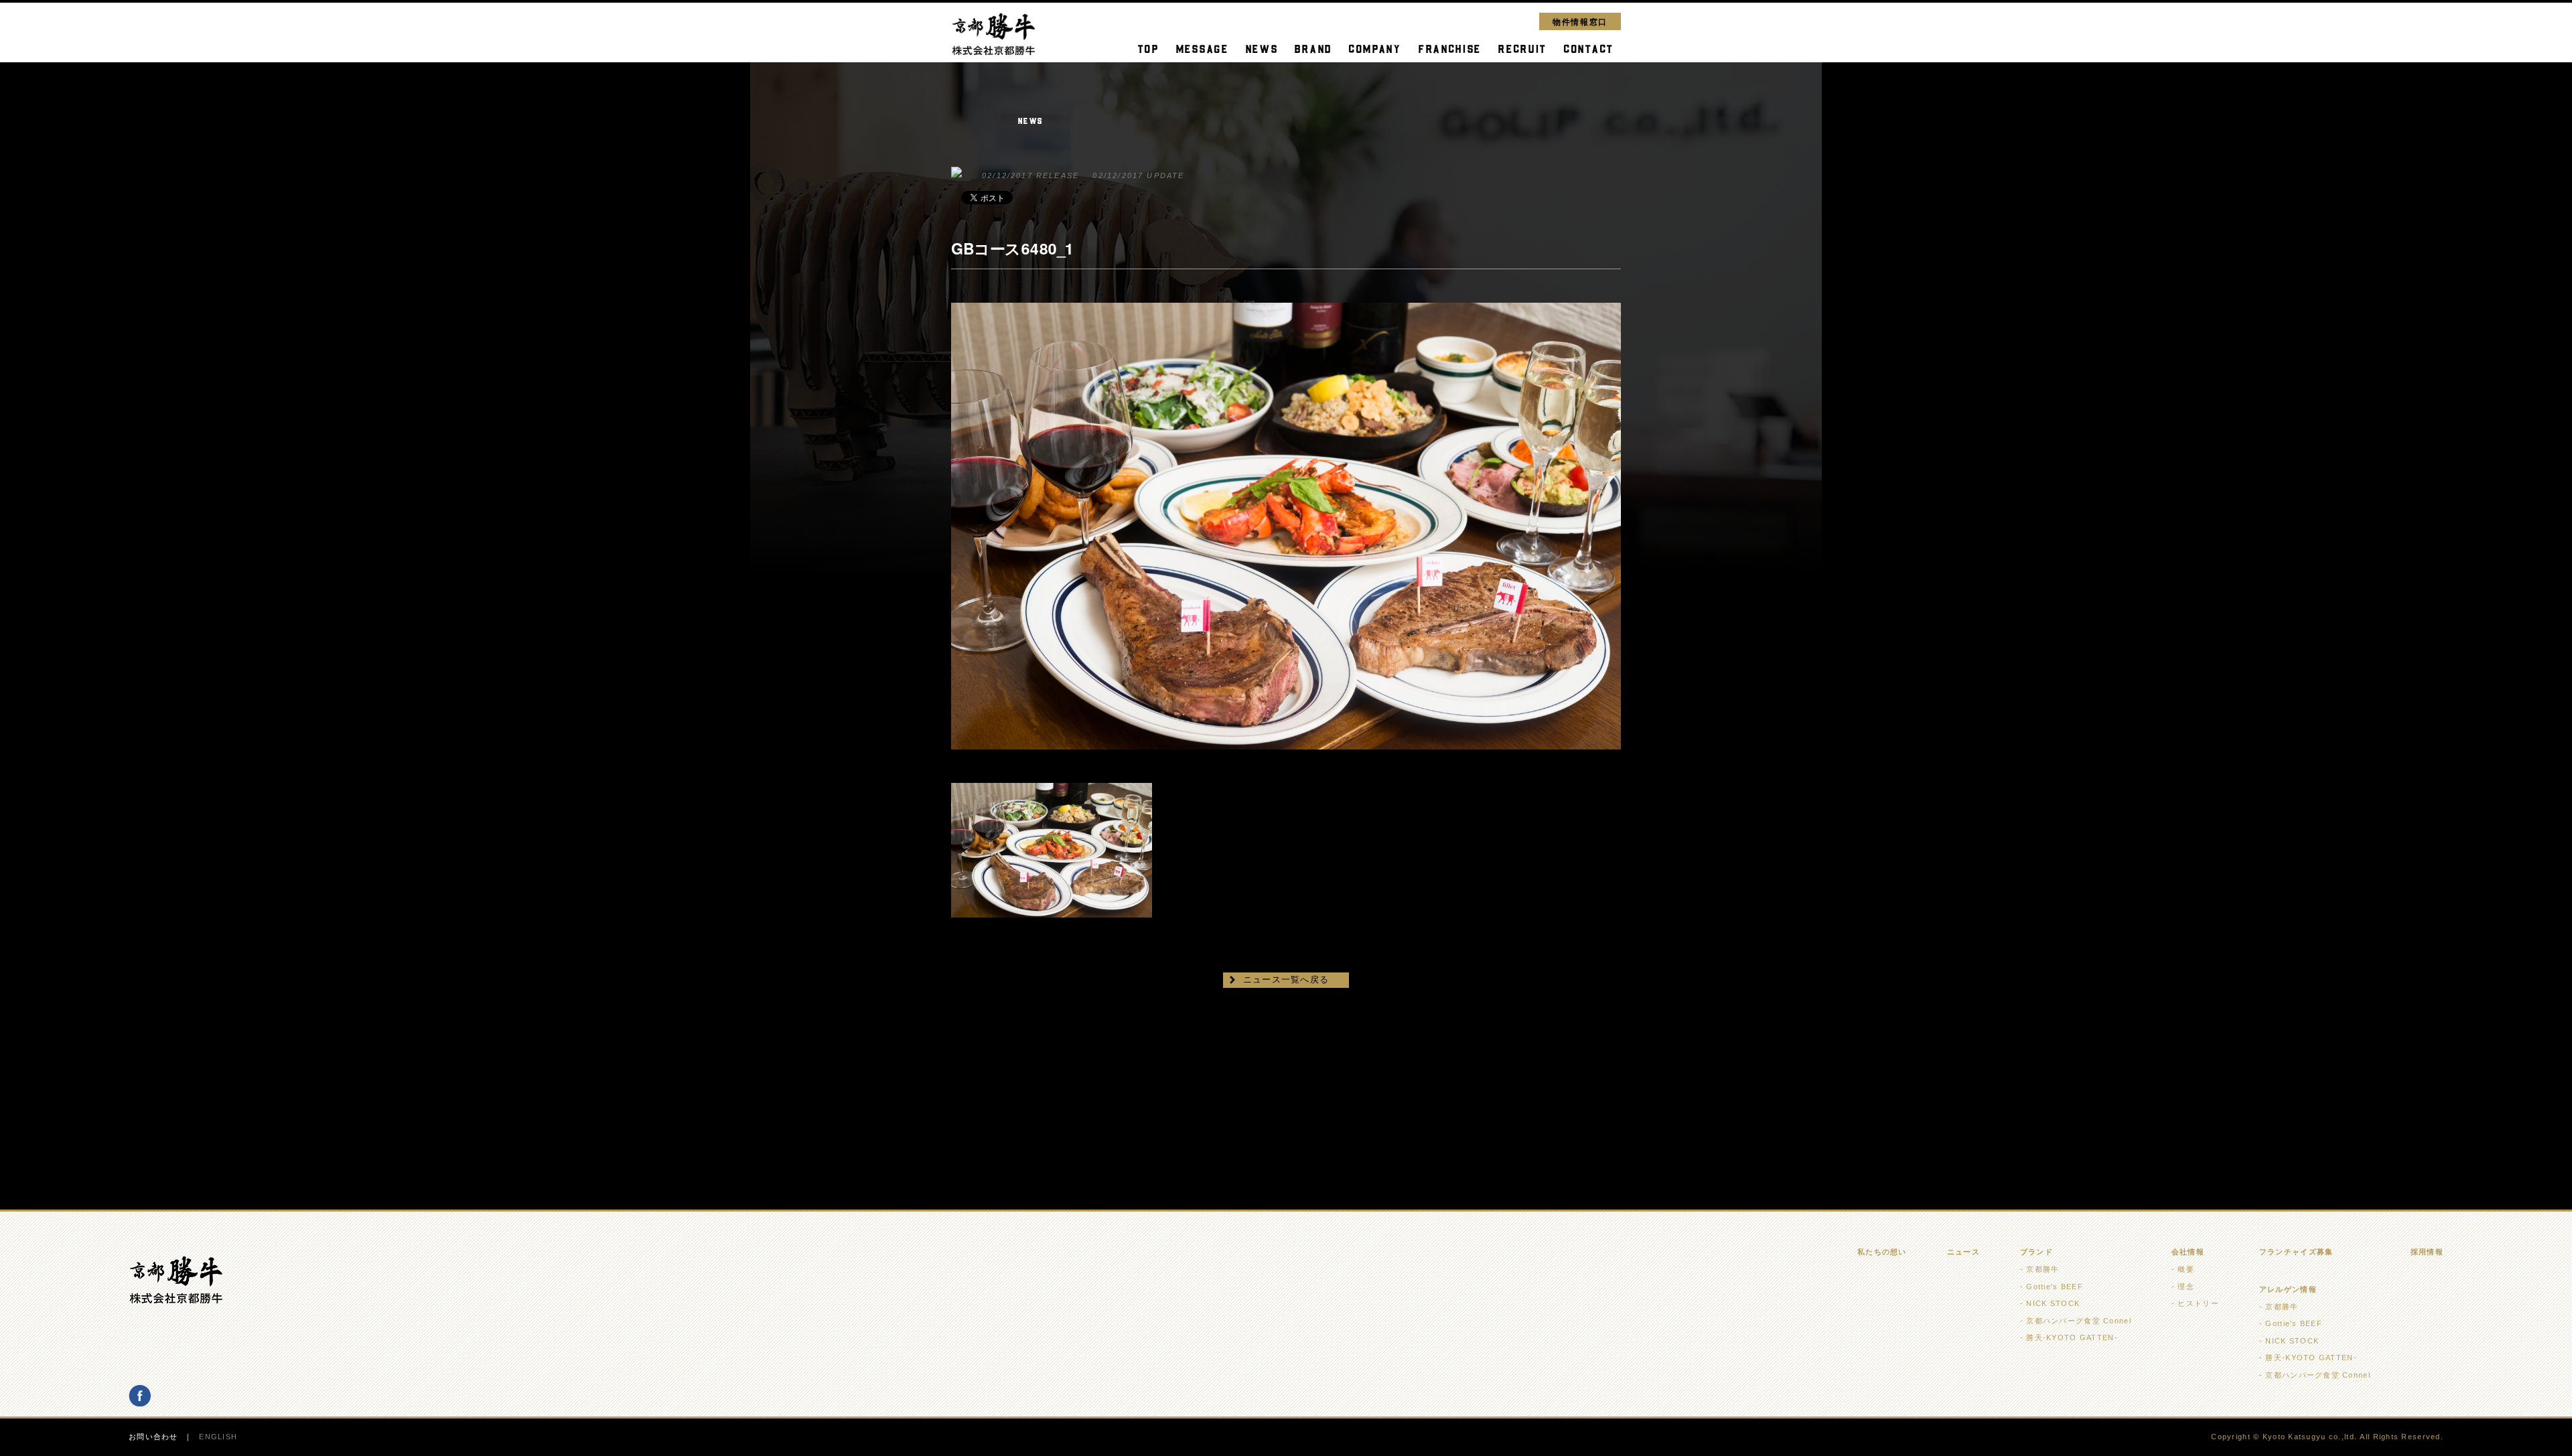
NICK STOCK (2053, 1303)
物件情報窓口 (1580, 21)
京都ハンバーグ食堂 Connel (2078, 1321)
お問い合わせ (153, 1437)
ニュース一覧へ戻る (1286, 979)
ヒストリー (2198, 1303)
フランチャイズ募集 (2296, 1252)
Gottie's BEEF (2055, 1287)
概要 (2186, 1269)
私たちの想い (1882, 1252)
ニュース (1963, 1252)
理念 (2186, 1287)
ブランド (2037, 1252)
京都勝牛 (2043, 1269)
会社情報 (2188, 1252)
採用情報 (2427, 1252)
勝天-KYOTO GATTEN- (2072, 1337)
